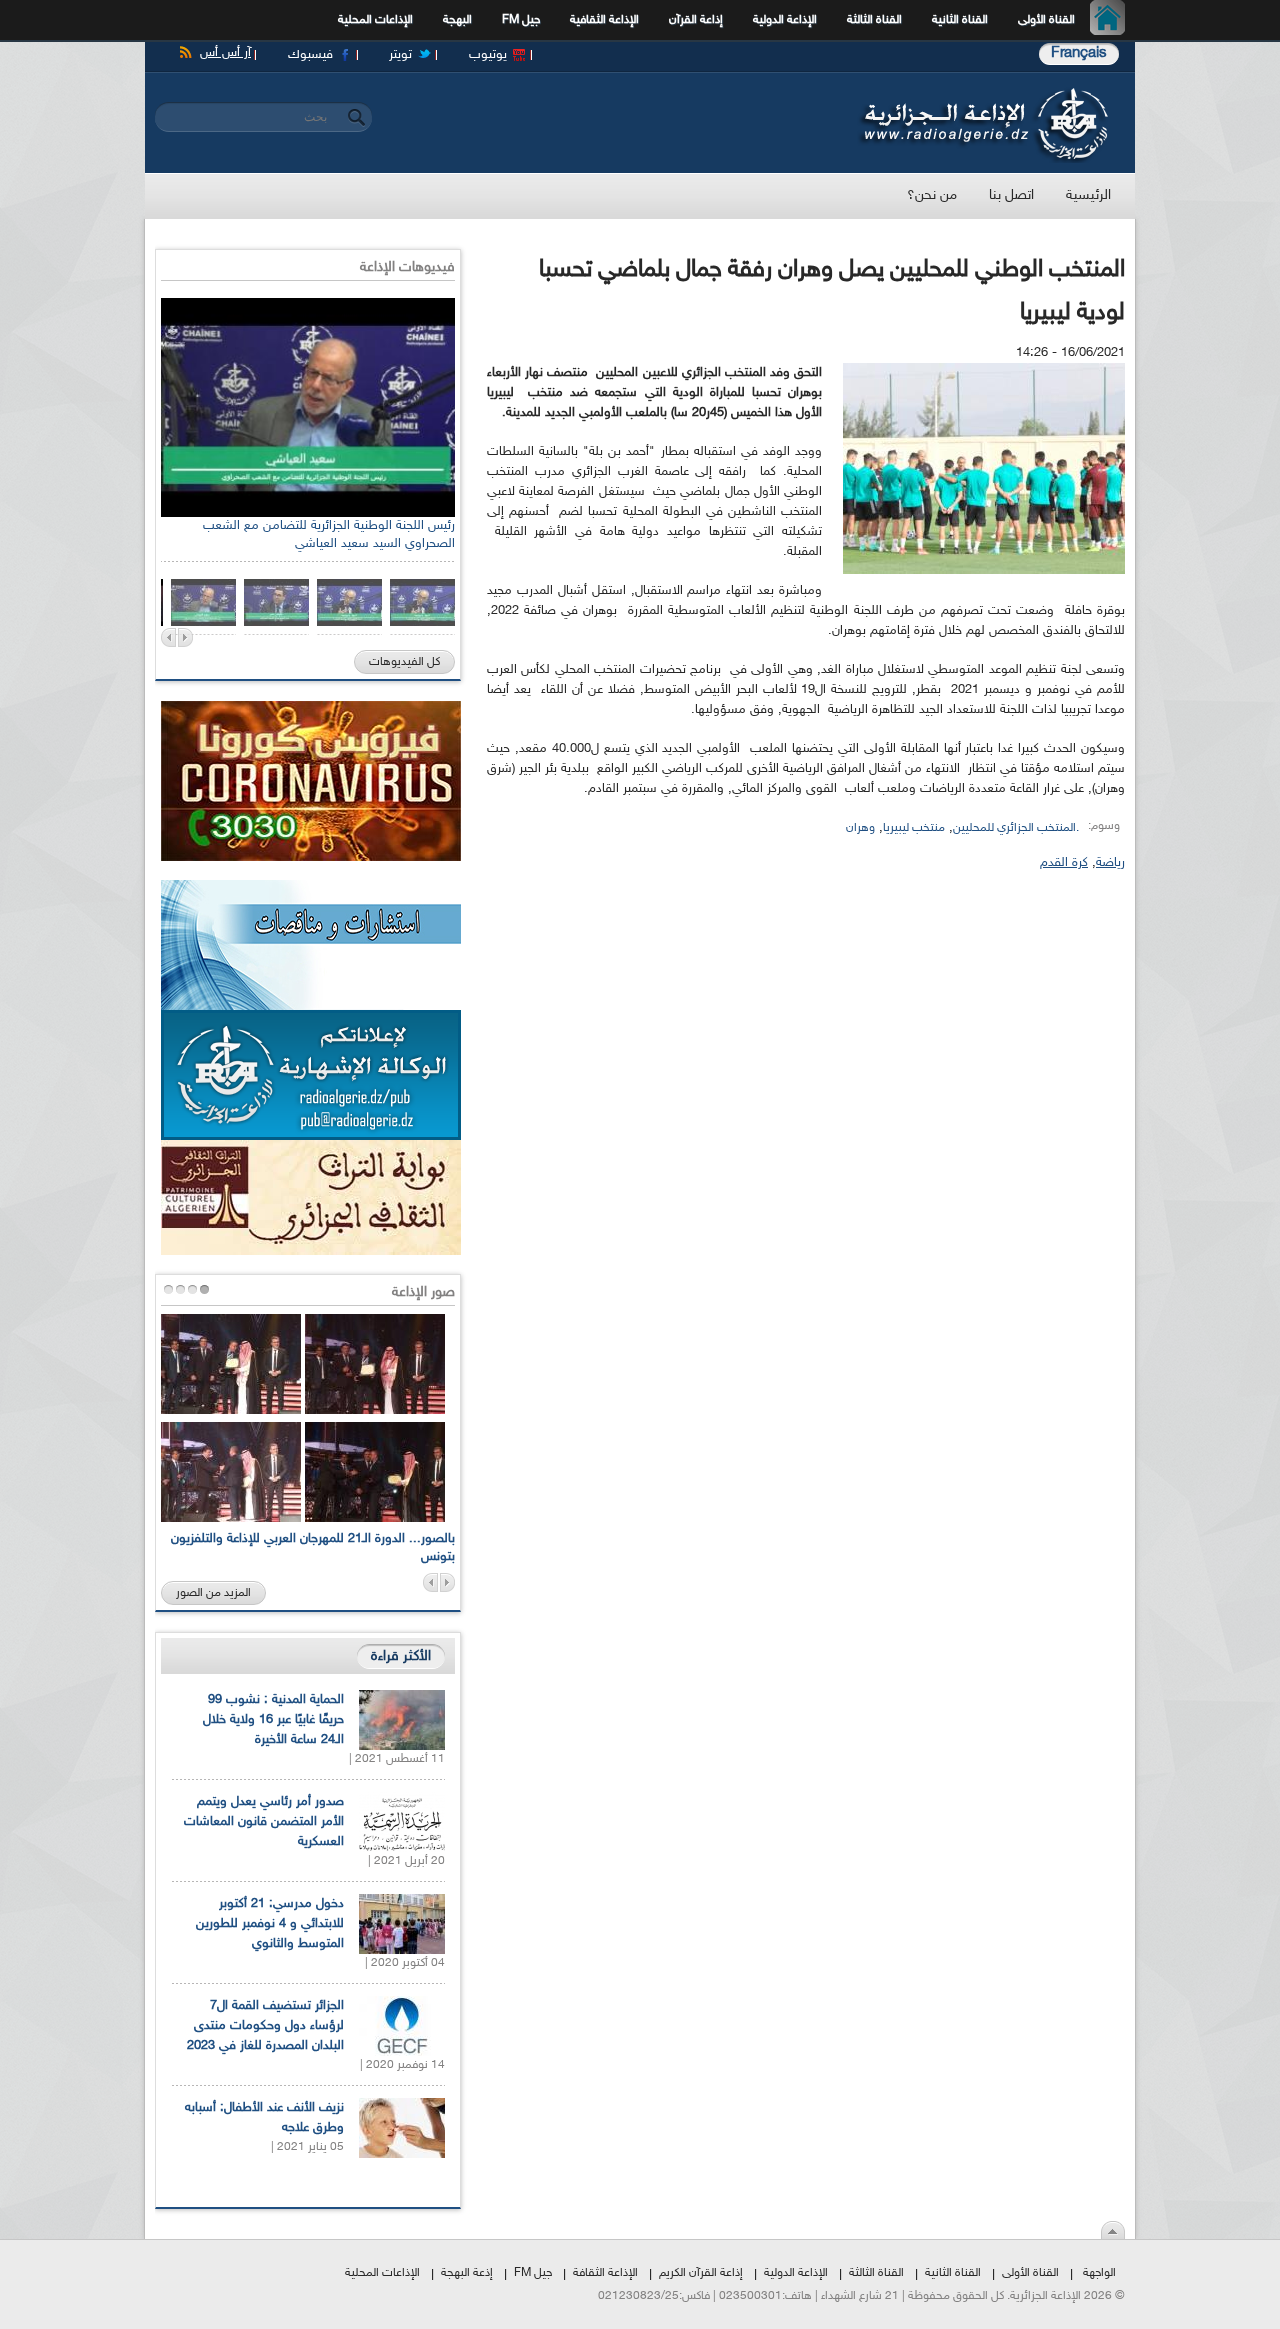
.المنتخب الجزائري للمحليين (1016, 828)
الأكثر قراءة (401, 1656)
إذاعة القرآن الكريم (701, 2273)
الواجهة (1099, 2273)
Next (185, 637)
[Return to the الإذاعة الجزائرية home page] (982, 93)
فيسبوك (310, 55)
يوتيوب (488, 55)
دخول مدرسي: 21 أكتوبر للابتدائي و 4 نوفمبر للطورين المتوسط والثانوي (270, 1924)
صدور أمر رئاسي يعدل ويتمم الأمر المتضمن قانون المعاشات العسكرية (264, 1822)
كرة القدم (1064, 863)
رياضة (1110, 863)
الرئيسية (1112, 20)
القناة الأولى (1046, 20)
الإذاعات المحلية (375, 20)
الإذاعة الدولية (785, 20)
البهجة (457, 20)
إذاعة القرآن (696, 20)
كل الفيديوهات (404, 662)
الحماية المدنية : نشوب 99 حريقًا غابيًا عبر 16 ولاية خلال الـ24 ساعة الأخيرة (273, 1720)
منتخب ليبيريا (914, 828)
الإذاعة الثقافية (604, 20)
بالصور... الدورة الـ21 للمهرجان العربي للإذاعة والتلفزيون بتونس (313, 1548)
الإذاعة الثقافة (605, 2273)
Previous (168, 637)
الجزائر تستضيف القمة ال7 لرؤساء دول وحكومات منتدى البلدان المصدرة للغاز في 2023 (265, 2026)
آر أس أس (225, 53)
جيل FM (521, 20)
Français (1079, 53)
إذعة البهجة (467, 2273)
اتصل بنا (1011, 195)
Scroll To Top (1113, 2230)
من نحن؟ (932, 195)
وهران (860, 828)
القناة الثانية (960, 20)
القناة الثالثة (874, 20)
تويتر (400, 55)
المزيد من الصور (213, 1593)
